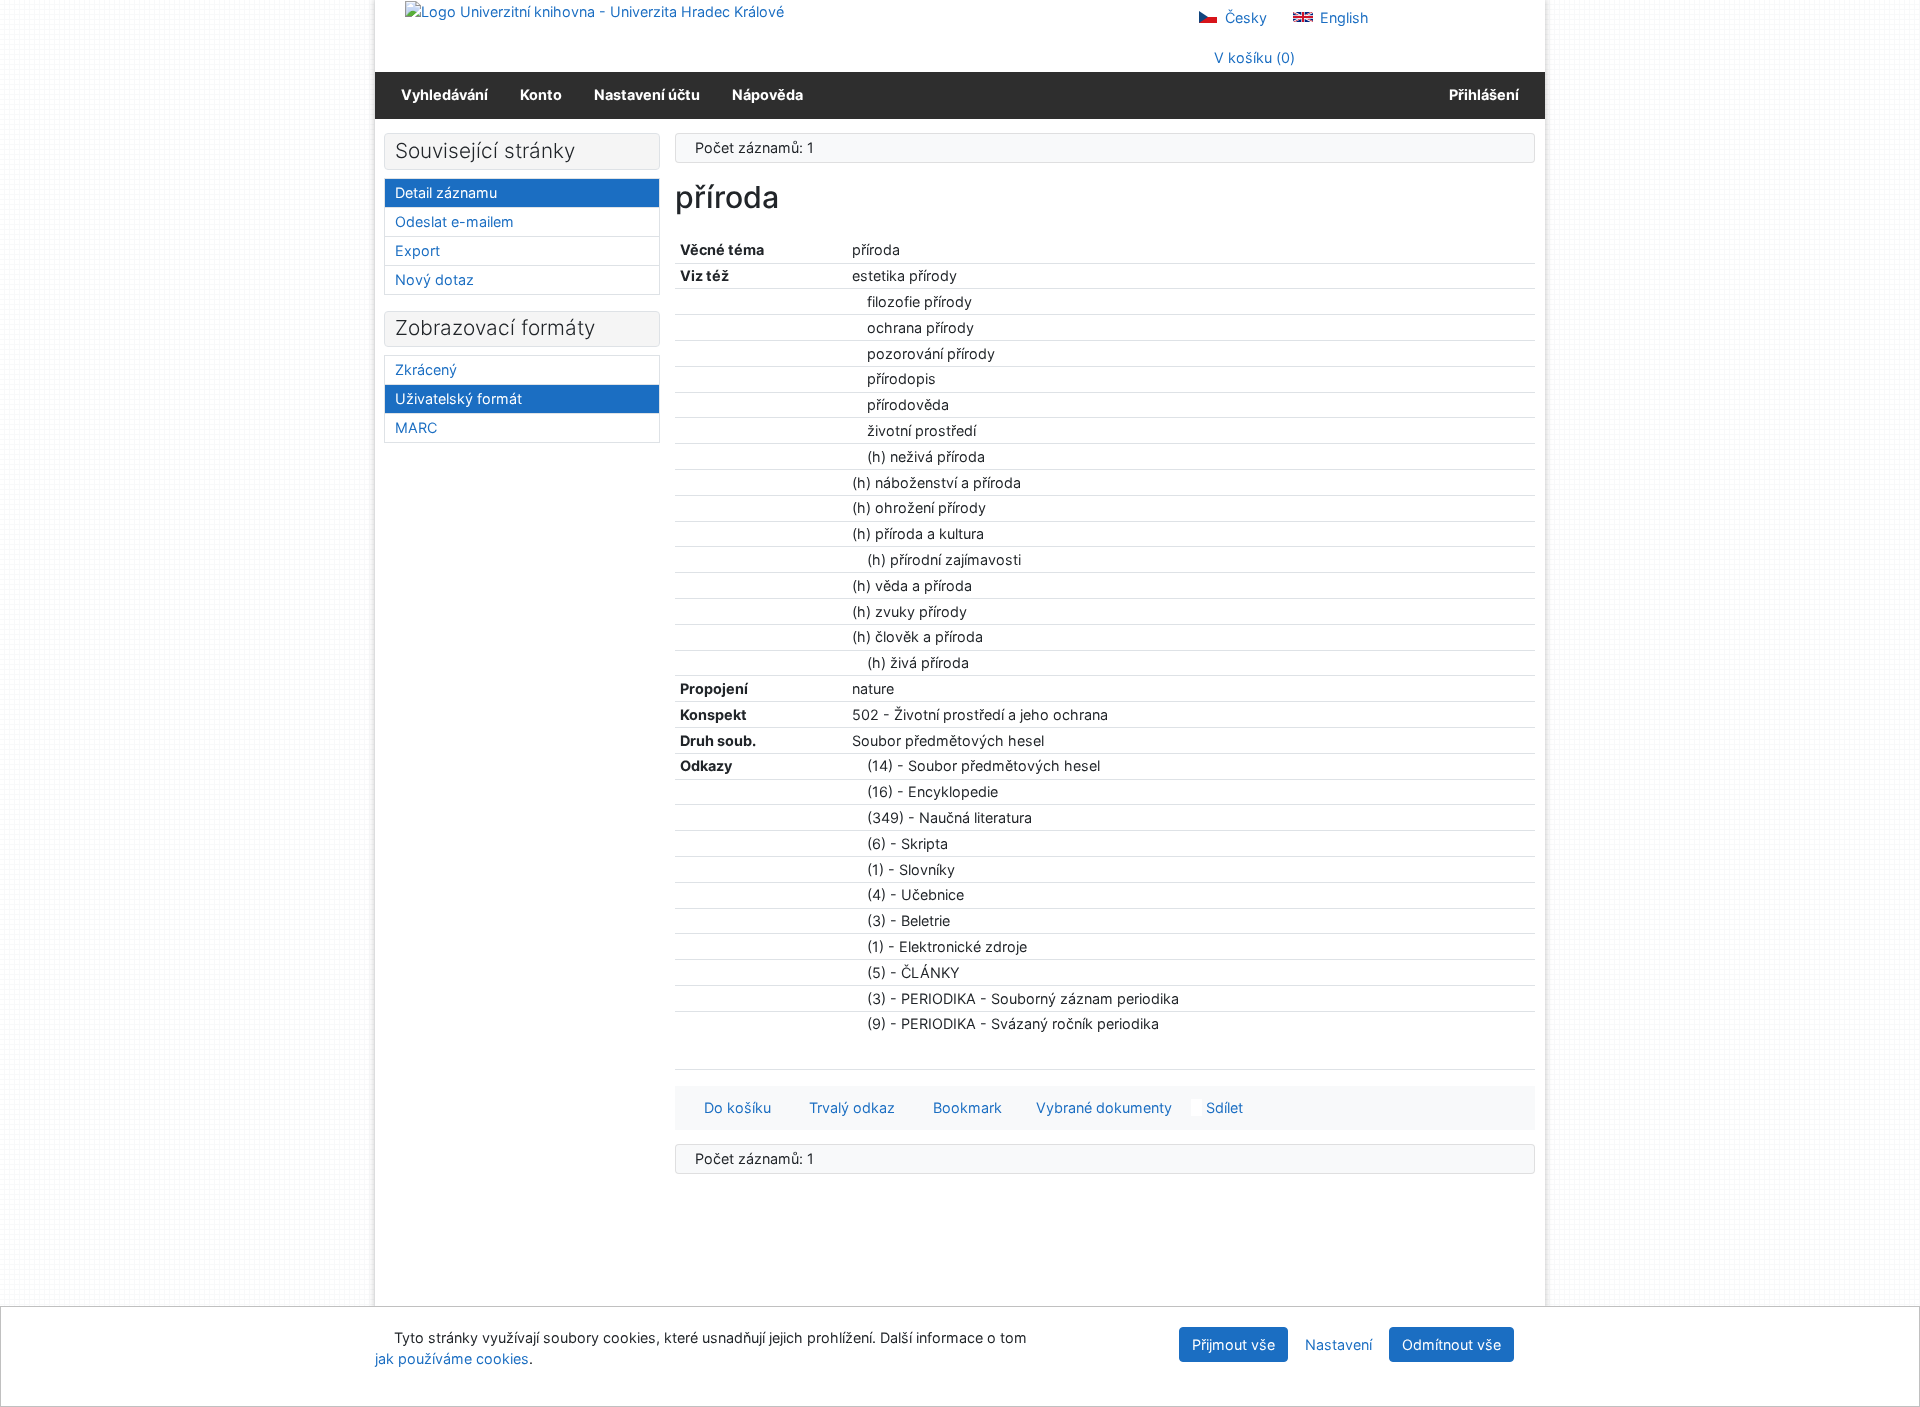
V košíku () (1252, 57)
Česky (1244, 17)
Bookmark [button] (963, 1107)
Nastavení (1338, 1344)
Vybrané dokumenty (1102, 1107)
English (1342, 17)
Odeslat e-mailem (454, 221)
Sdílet (1222, 1107)
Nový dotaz (434, 279)
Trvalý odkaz (848, 1107)
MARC (416, 427)
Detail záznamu (446, 192)
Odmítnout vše (1451, 1344)
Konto (541, 94)
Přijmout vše (1233, 1344)
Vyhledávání (444, 94)
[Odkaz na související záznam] (857, 301)
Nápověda (767, 94)
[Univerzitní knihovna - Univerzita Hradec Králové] (594, 10)
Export (417, 250)
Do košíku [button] (733, 1107)
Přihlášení (1481, 94)
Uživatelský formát (458, 398)
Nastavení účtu (647, 94)
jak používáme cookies (452, 1358)
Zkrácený (426, 369)
